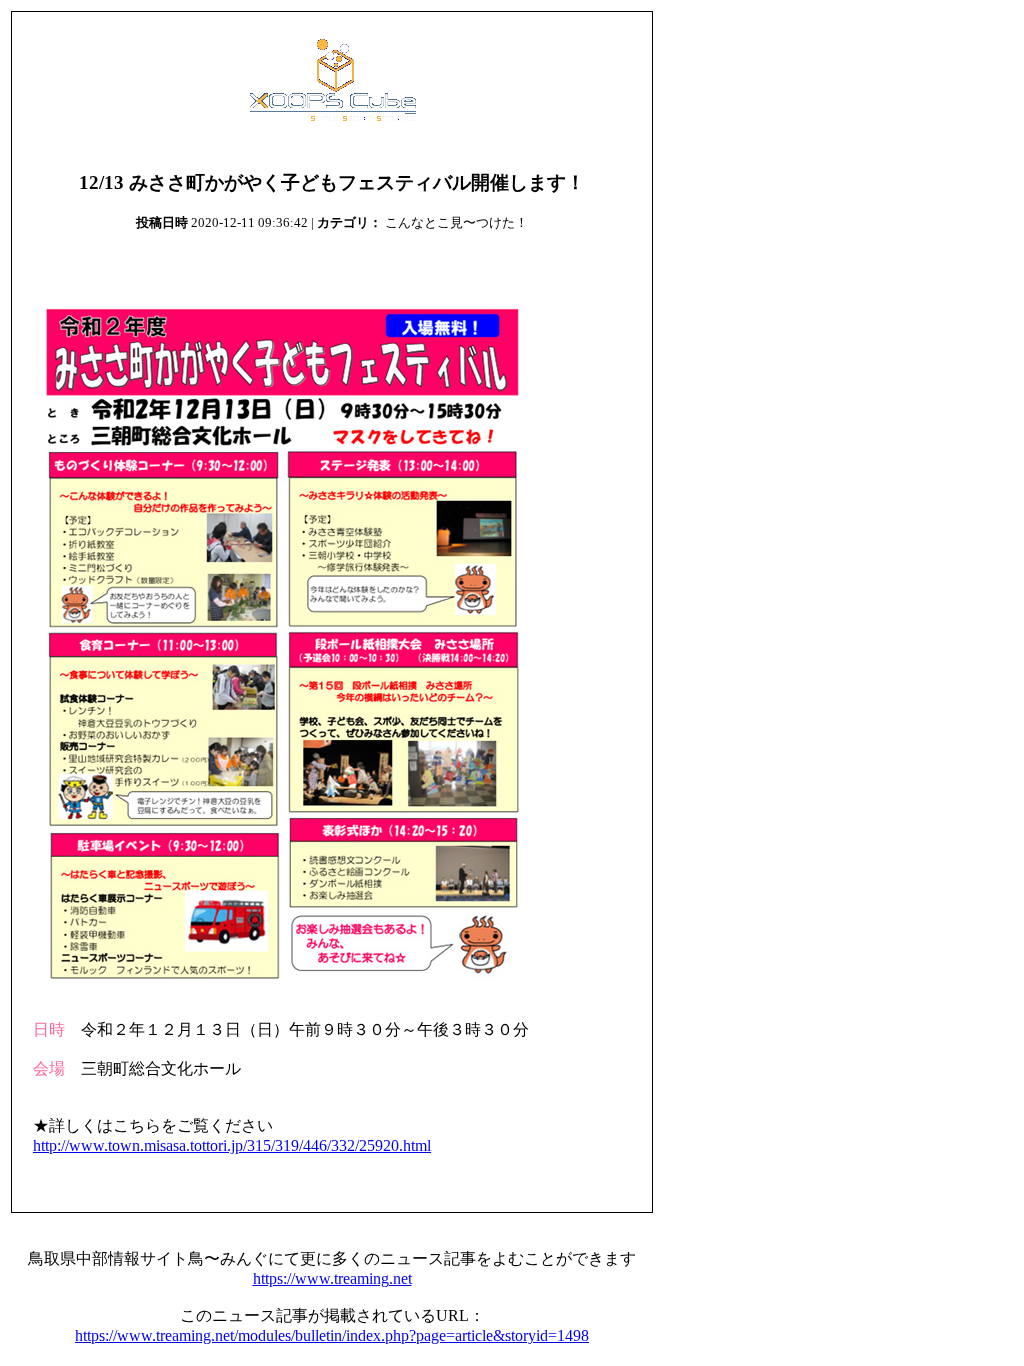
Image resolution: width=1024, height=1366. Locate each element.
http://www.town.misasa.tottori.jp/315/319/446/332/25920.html (232, 1145)
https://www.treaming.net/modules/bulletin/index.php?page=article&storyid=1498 (332, 1335)
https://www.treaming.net (332, 1278)
